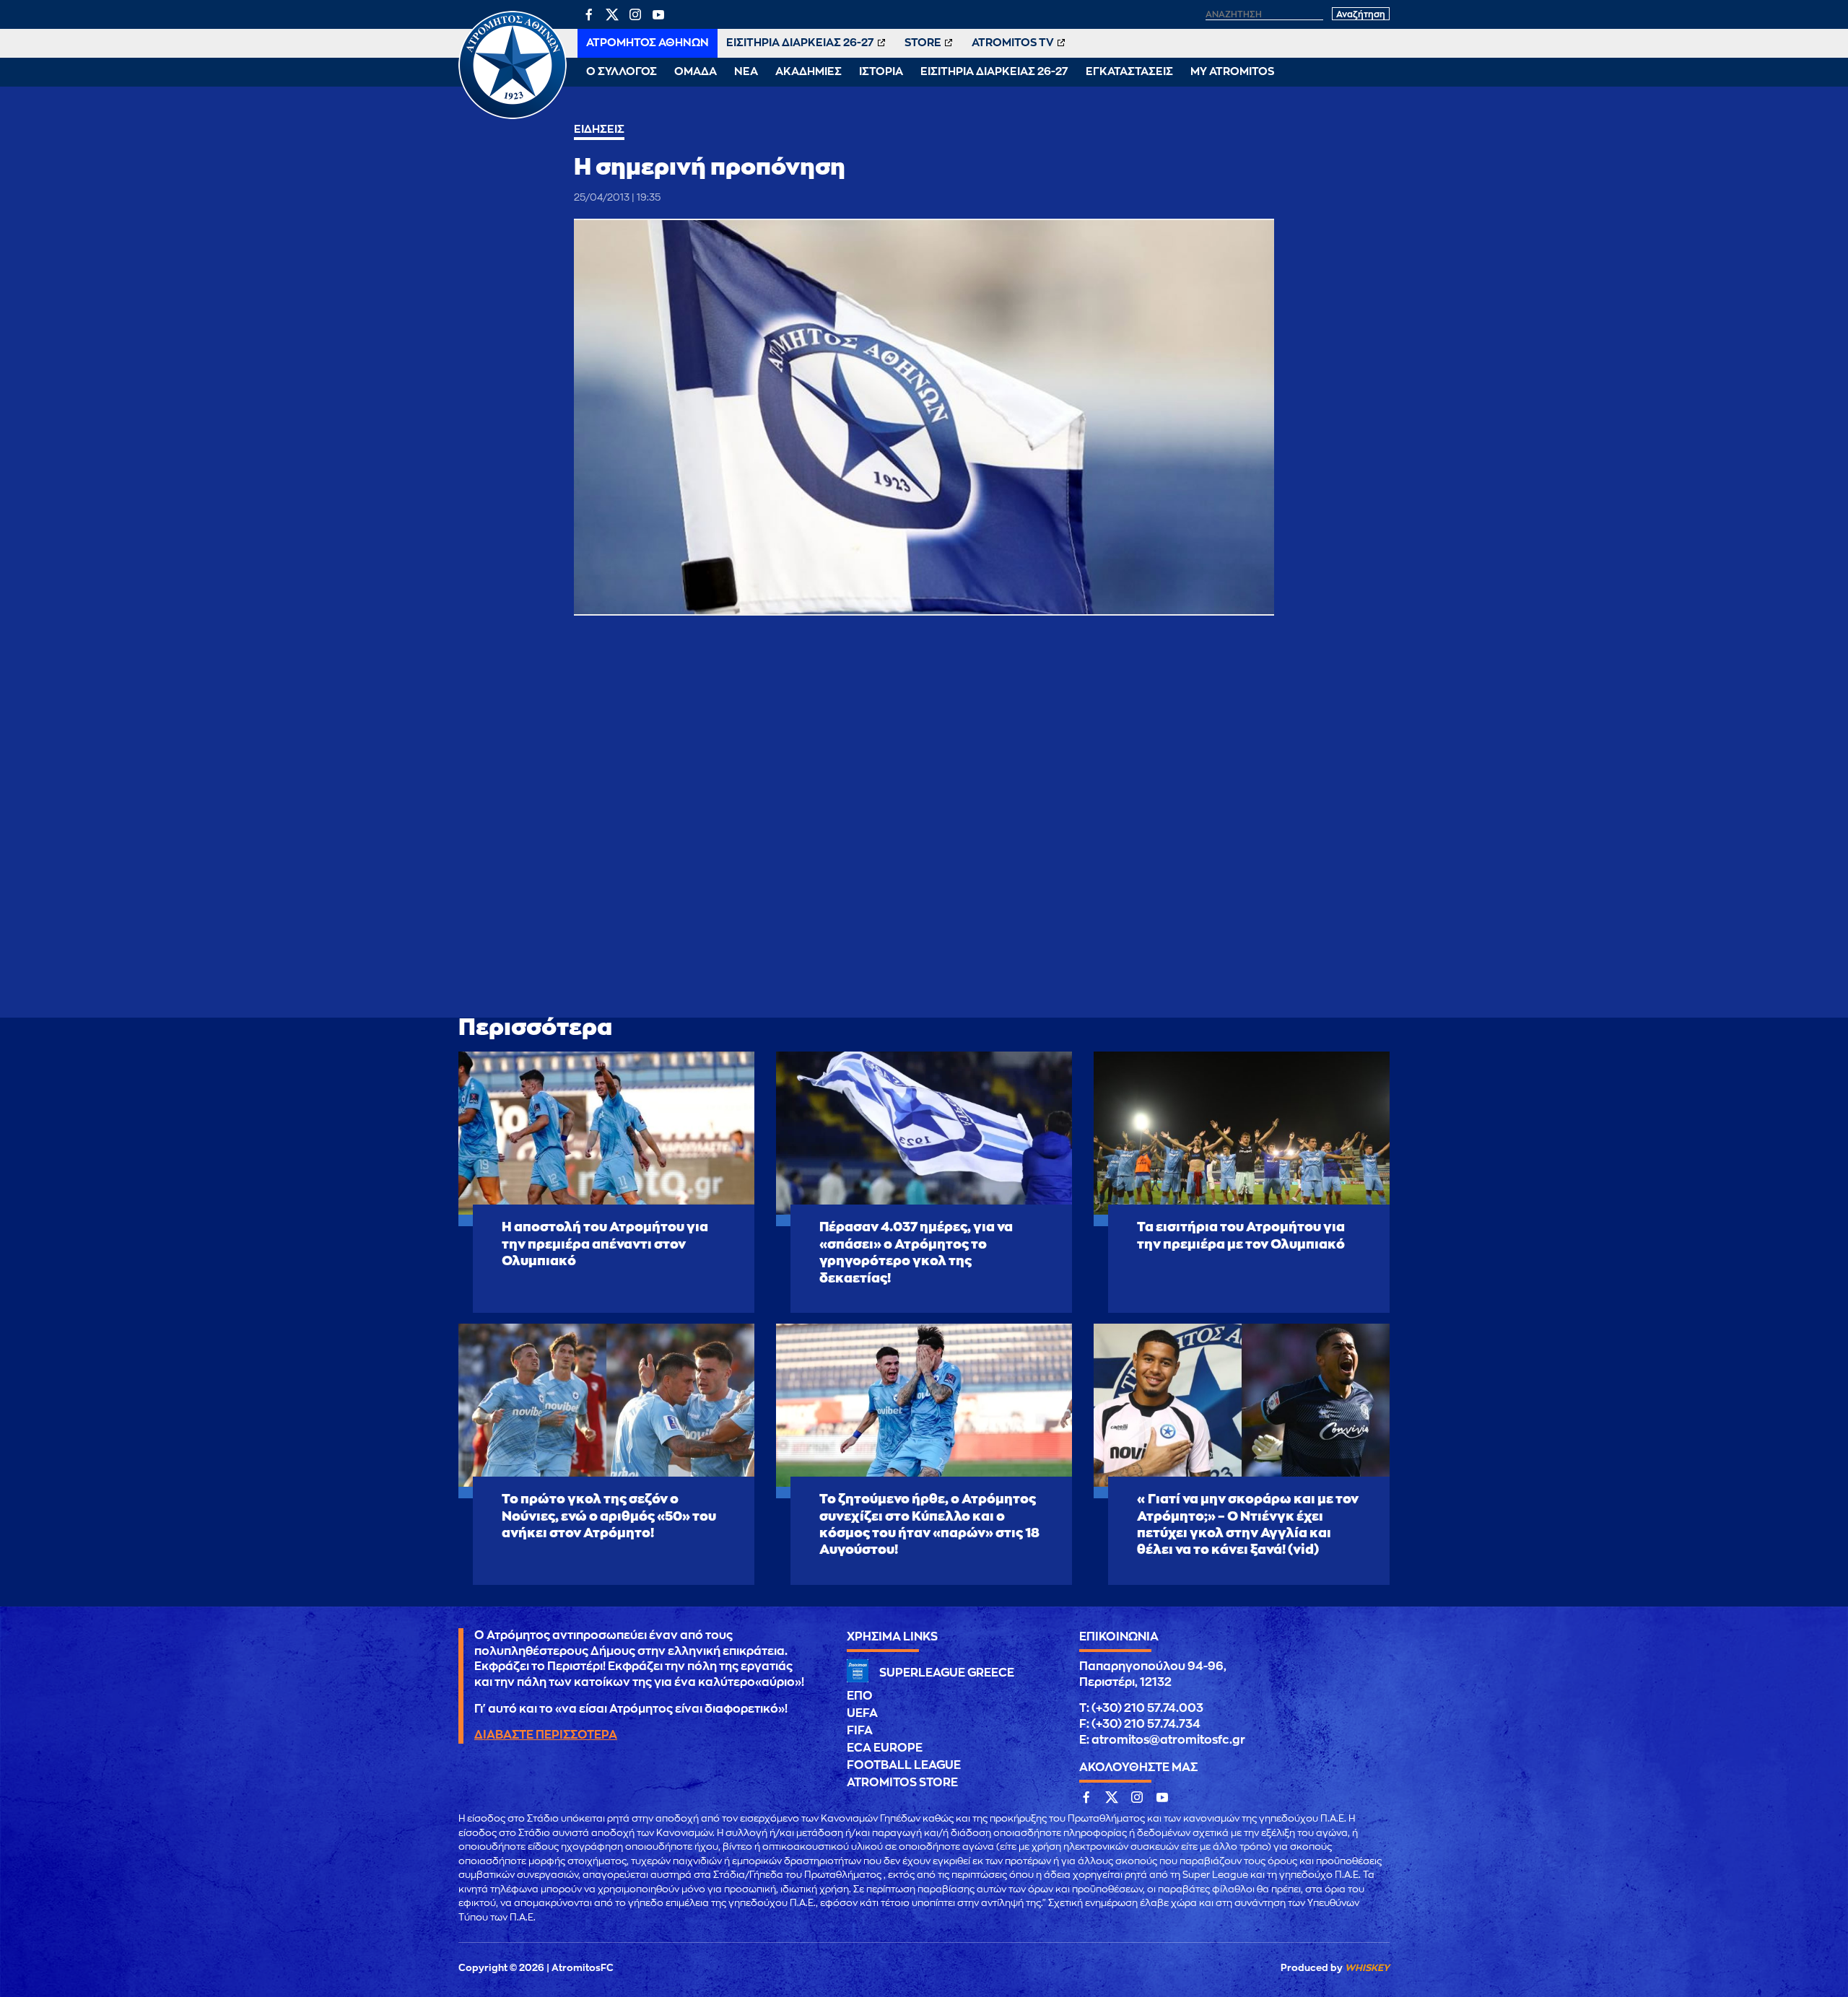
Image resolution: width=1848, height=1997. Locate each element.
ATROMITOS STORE (902, 1783)
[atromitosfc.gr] (513, 117)
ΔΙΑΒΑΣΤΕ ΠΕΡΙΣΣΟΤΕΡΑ (546, 1735)
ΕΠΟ (860, 1696)
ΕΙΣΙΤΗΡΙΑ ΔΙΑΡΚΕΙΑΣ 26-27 (800, 43)
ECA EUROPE (885, 1748)
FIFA (860, 1731)
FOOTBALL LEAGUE (904, 1765)
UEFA (862, 1713)
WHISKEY (1367, 1968)
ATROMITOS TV (1013, 43)
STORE (923, 43)
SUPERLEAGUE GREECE (947, 1673)
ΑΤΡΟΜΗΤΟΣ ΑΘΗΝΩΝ (648, 43)
